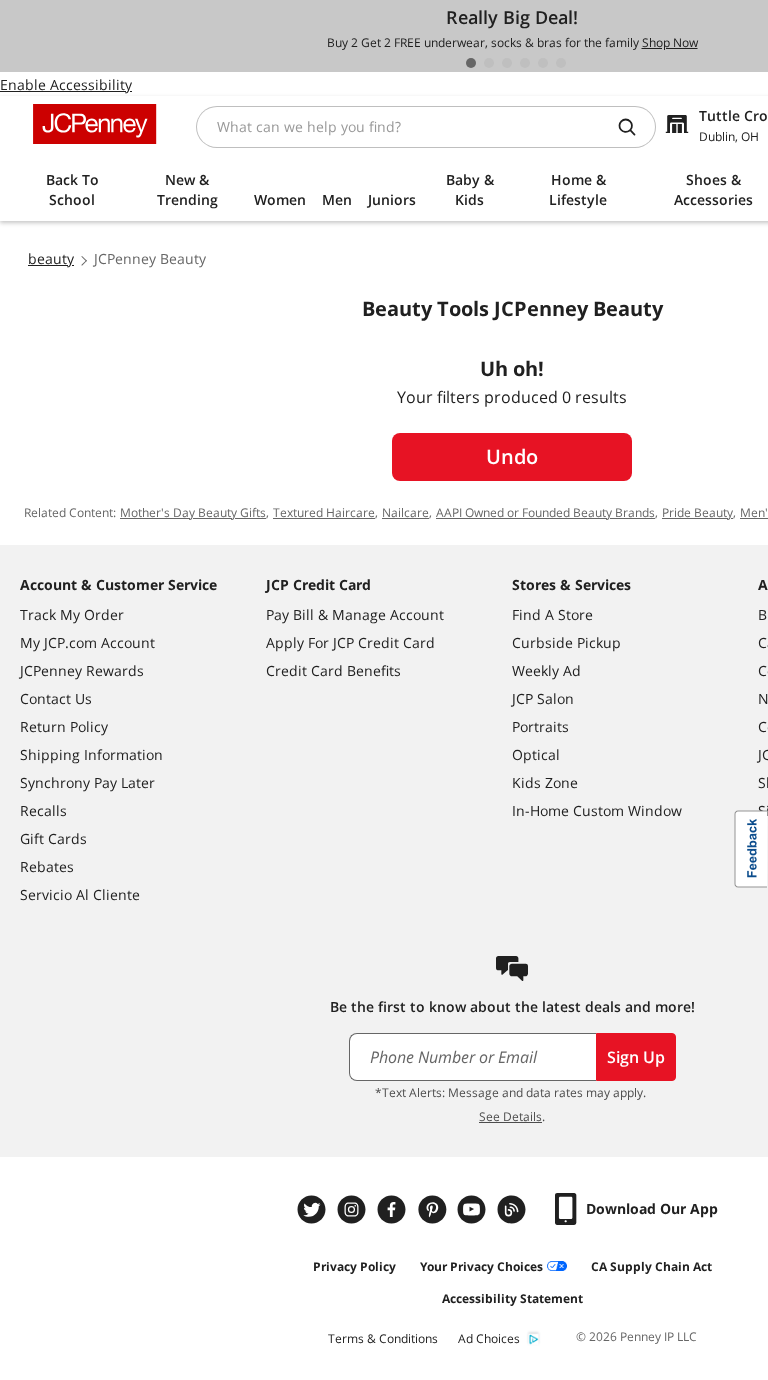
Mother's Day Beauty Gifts (193, 512)
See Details (510, 1116)
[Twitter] (314, 1209)
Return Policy (64, 726)
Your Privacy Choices (481, 1266)
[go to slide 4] (525, 63)
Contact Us (56, 698)
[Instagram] (354, 1209)
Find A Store (552, 614)
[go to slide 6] (561, 63)
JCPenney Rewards (82, 670)
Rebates (47, 866)
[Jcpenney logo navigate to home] (94, 124)
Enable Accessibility (66, 84)
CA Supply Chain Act (651, 1266)
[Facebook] (394, 1209)
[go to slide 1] (471, 63)
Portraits (540, 726)
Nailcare (405, 512)
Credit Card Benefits (333, 670)
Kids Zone (545, 782)
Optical (536, 754)
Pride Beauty (697, 512)
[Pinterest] (434, 1209)
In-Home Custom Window (597, 810)
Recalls (43, 810)
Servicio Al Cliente (80, 894)
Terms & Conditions (383, 1338)
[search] (635, 127)
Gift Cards (53, 838)
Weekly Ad (546, 670)
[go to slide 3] (507, 63)
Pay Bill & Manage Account (355, 614)
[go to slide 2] (489, 63)
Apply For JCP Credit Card (350, 642)
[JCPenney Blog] (514, 1209)
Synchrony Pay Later (87, 782)
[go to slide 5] (543, 63)
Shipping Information (91, 754)
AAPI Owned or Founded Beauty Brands (545, 512)
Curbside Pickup (566, 642)
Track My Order (72, 614)
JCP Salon (543, 698)
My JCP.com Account (87, 642)
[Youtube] (474, 1209)
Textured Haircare (324, 512)
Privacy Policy (354, 1266)
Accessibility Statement (512, 1298)
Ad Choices (489, 1338)
